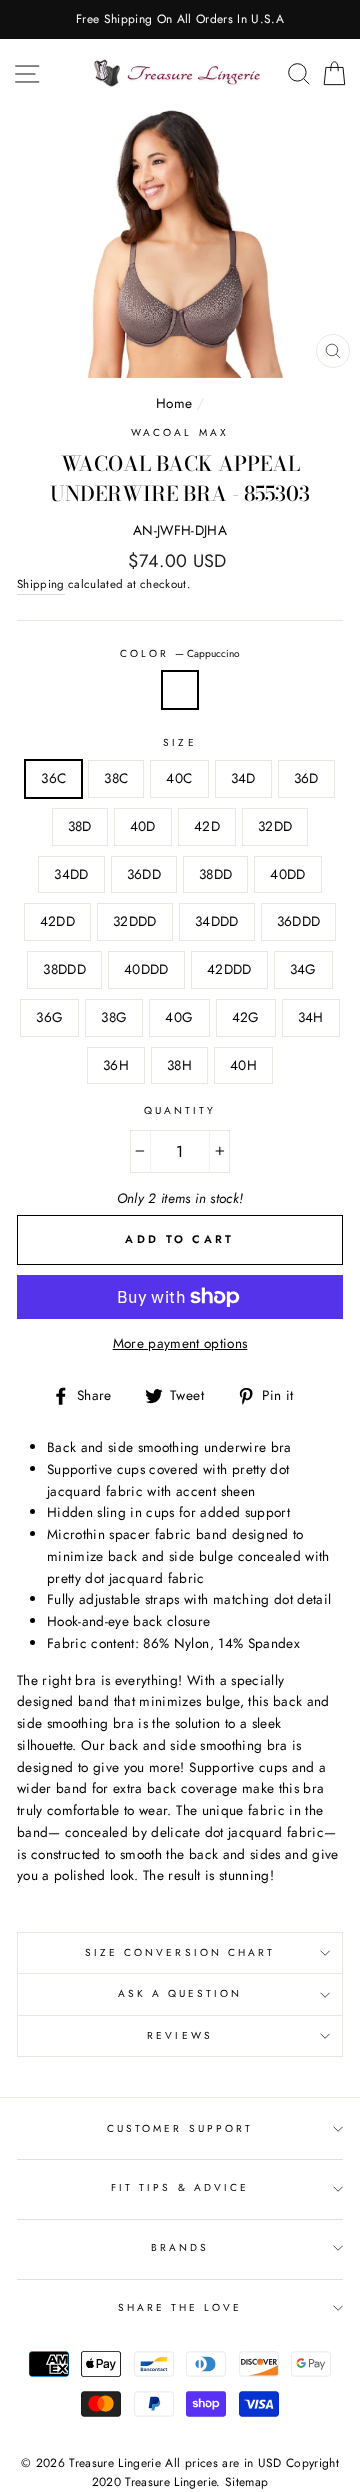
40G (179, 1017)
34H (311, 1017)
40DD (287, 874)
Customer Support (180, 2128)
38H (179, 1065)
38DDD (64, 969)
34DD (71, 874)
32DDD (135, 921)
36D (306, 778)
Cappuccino (180, 690)
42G (246, 1017)
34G (303, 969)
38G (114, 1017)
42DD (57, 921)
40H (243, 1065)
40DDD (146, 969)
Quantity (180, 1110)
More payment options (180, 1343)
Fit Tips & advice (180, 2187)
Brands (180, 2247)
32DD (275, 826)
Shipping (41, 584)
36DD (144, 874)
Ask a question (180, 1993)
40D (143, 826)
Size (179, 742)
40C (179, 778)
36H (116, 1065)
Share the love (180, 2307)
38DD (215, 874)
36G (49, 1017)
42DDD (229, 969)
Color (180, 653)
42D (207, 826)
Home (174, 403)
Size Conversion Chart (180, 1952)
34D (243, 778)
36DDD (299, 921)
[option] (180, 19)
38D (80, 826)
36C (53, 778)
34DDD (217, 921)
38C (116, 778)
